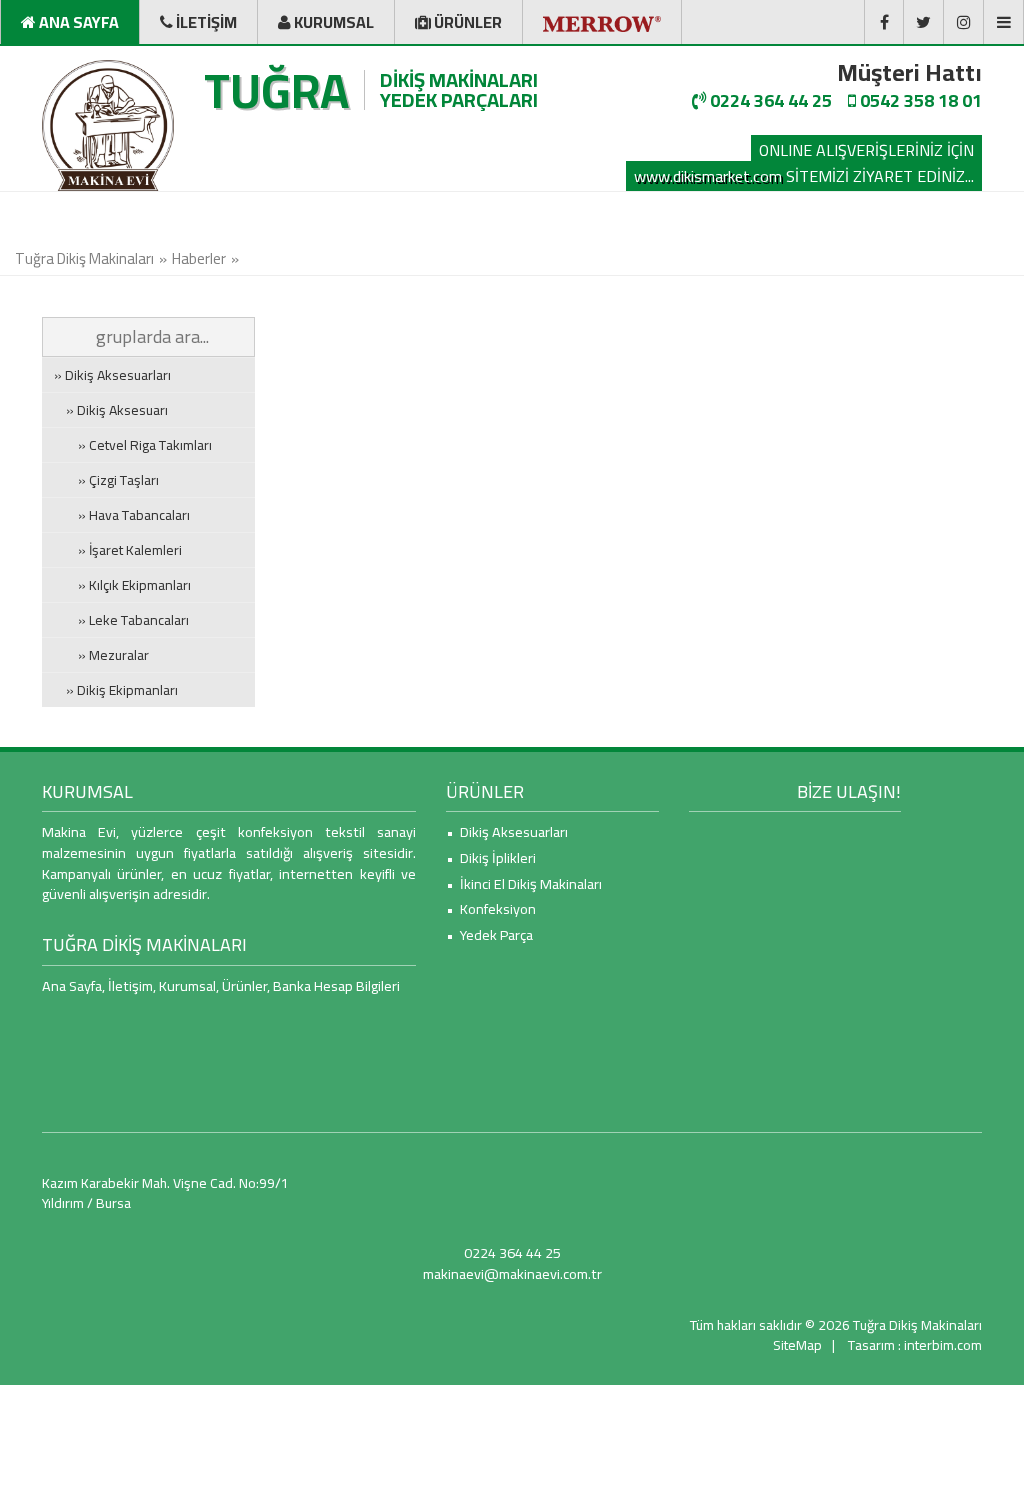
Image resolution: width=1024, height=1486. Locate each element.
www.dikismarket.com (708, 176)
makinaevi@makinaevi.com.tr (512, 1273)
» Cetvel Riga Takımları (133, 445)
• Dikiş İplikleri (491, 857)
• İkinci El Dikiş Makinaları (524, 883)
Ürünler (244, 985)
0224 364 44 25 (769, 100)
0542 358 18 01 (919, 100)
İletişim (130, 985)
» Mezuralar (101, 655)
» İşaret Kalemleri (118, 550)
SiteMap (797, 1345)
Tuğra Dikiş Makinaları (84, 258)
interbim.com (943, 1345)
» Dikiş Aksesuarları (112, 375)
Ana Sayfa (72, 985)
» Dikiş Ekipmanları (116, 690)
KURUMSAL (87, 791)
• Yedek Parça (489, 934)
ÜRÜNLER (485, 791)
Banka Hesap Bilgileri (336, 985)
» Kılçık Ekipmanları (122, 585)
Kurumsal (187, 985)
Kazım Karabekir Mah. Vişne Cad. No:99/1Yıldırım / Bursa (165, 1193)
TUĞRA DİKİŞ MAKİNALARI (144, 944)
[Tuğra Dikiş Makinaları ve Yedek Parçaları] (108, 125)
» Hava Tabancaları (122, 515)
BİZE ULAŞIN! (849, 791)
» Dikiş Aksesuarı (111, 410)
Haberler (199, 258)
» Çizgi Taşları (106, 480)
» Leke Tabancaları (121, 620)
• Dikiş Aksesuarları (507, 831)
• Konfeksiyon (491, 908)
